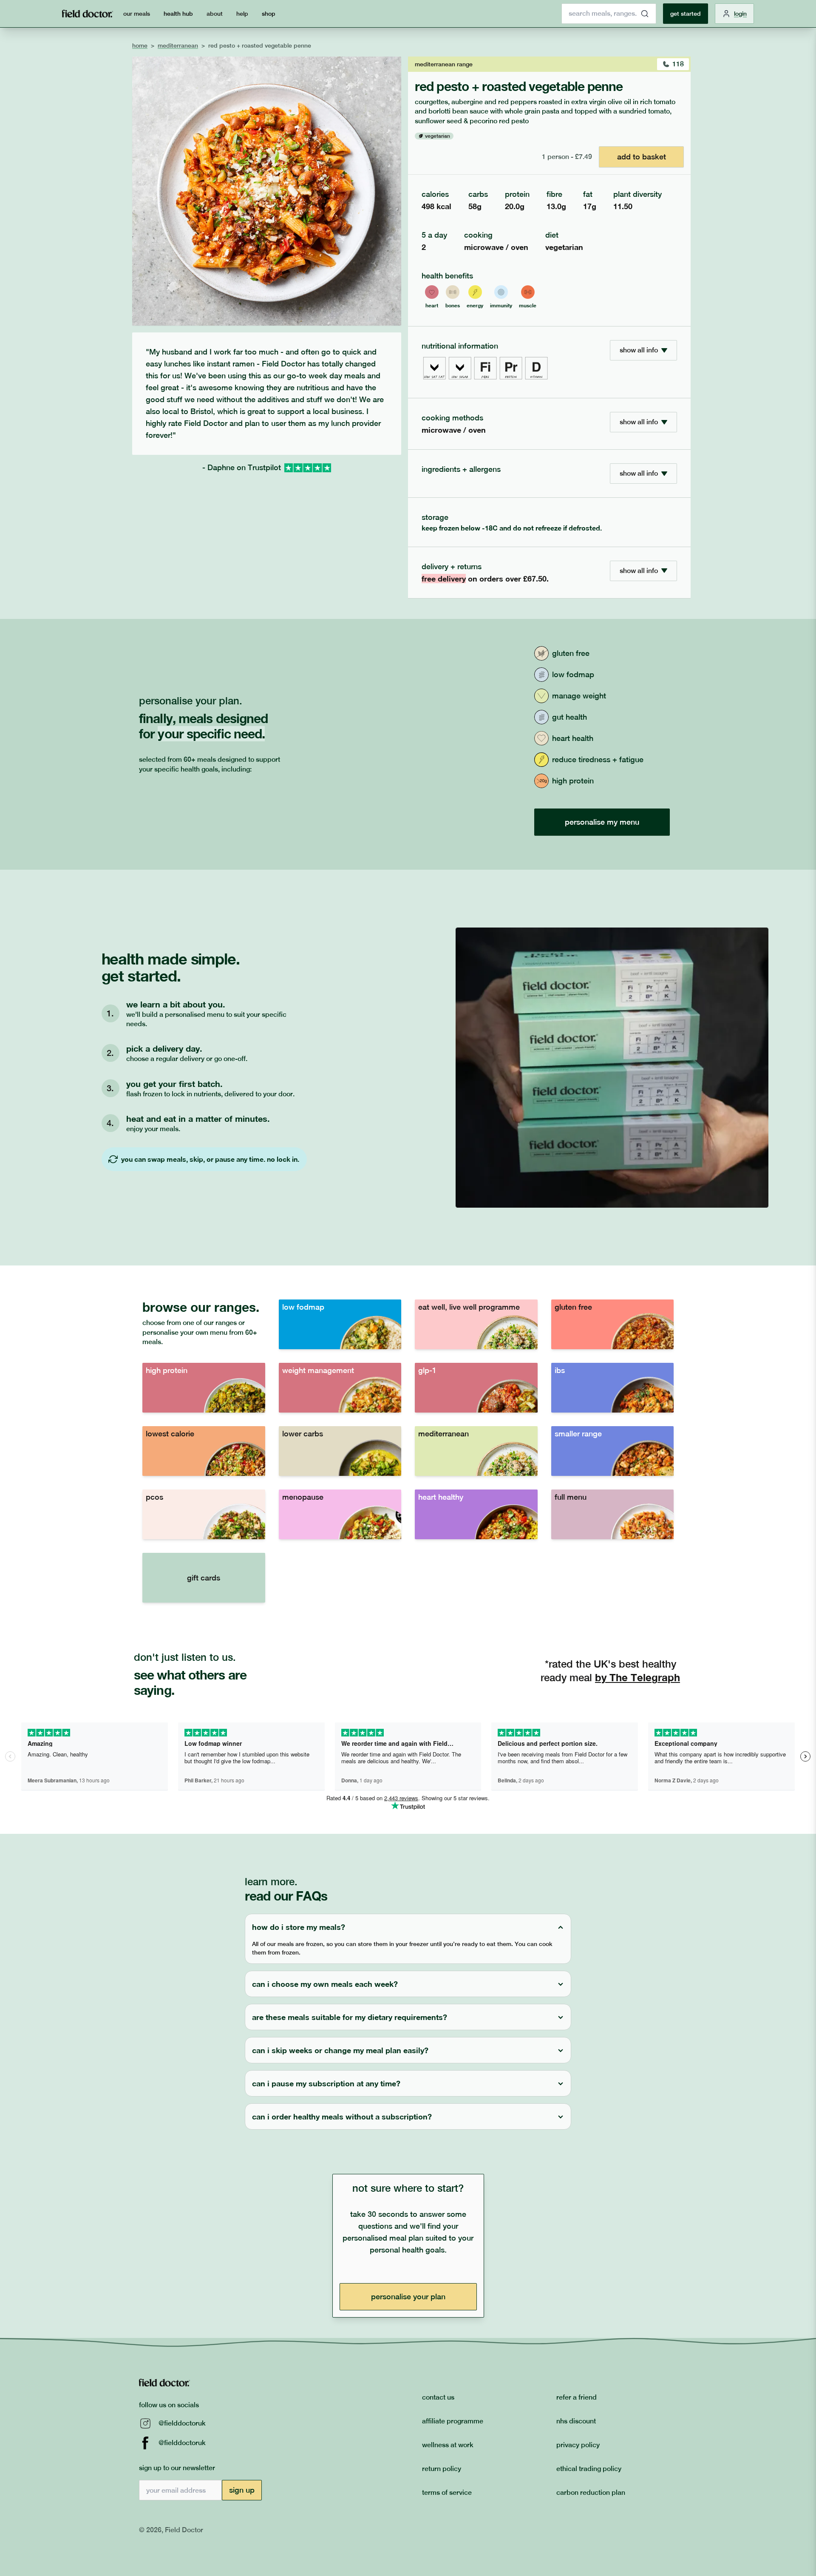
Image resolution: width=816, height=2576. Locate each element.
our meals (137, 14)
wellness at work (448, 2445)
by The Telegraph (637, 1677)
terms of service (447, 2492)
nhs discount (576, 2421)
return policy (442, 2469)
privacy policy (578, 2445)
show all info (639, 350)
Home (140, 45)
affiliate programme (453, 2421)
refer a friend (577, 2397)
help (242, 14)
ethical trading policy (589, 2469)
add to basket (642, 157)
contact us (438, 2397)
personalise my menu (602, 822)
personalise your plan (408, 2297)
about (215, 14)
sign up (242, 2490)
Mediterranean (178, 45)
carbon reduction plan (591, 2492)
